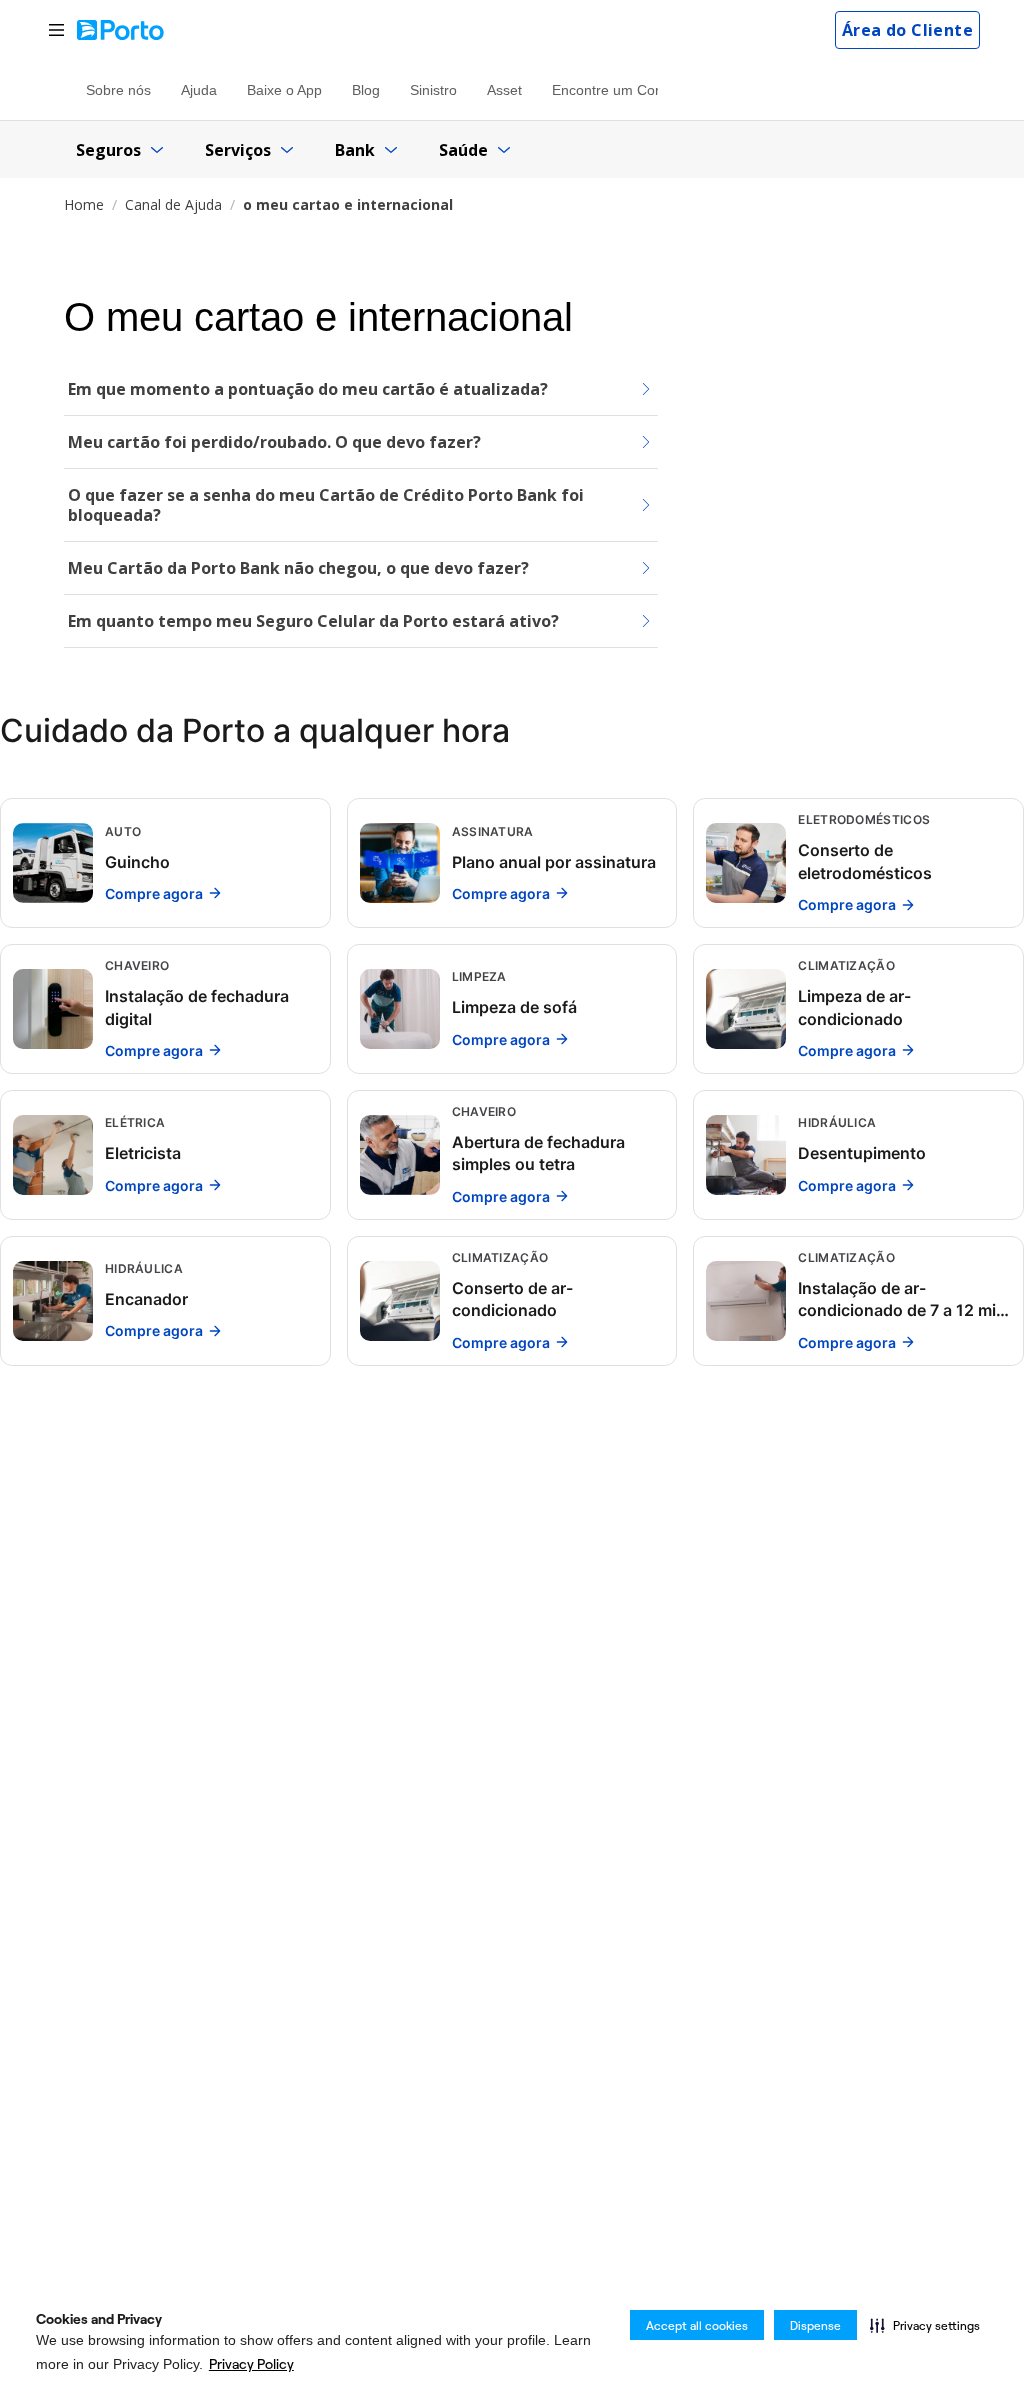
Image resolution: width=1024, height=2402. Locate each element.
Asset (504, 90)
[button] (925, 2325)
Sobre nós (118, 90)
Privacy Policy (251, 2364)
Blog (366, 90)
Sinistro (433, 90)
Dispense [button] (815, 2325)
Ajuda (199, 90)
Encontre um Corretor (621, 90)
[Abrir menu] (56, 30)
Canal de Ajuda (173, 204)
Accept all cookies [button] (697, 2325)
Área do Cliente (907, 30)
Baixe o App (284, 90)
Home (84, 204)
